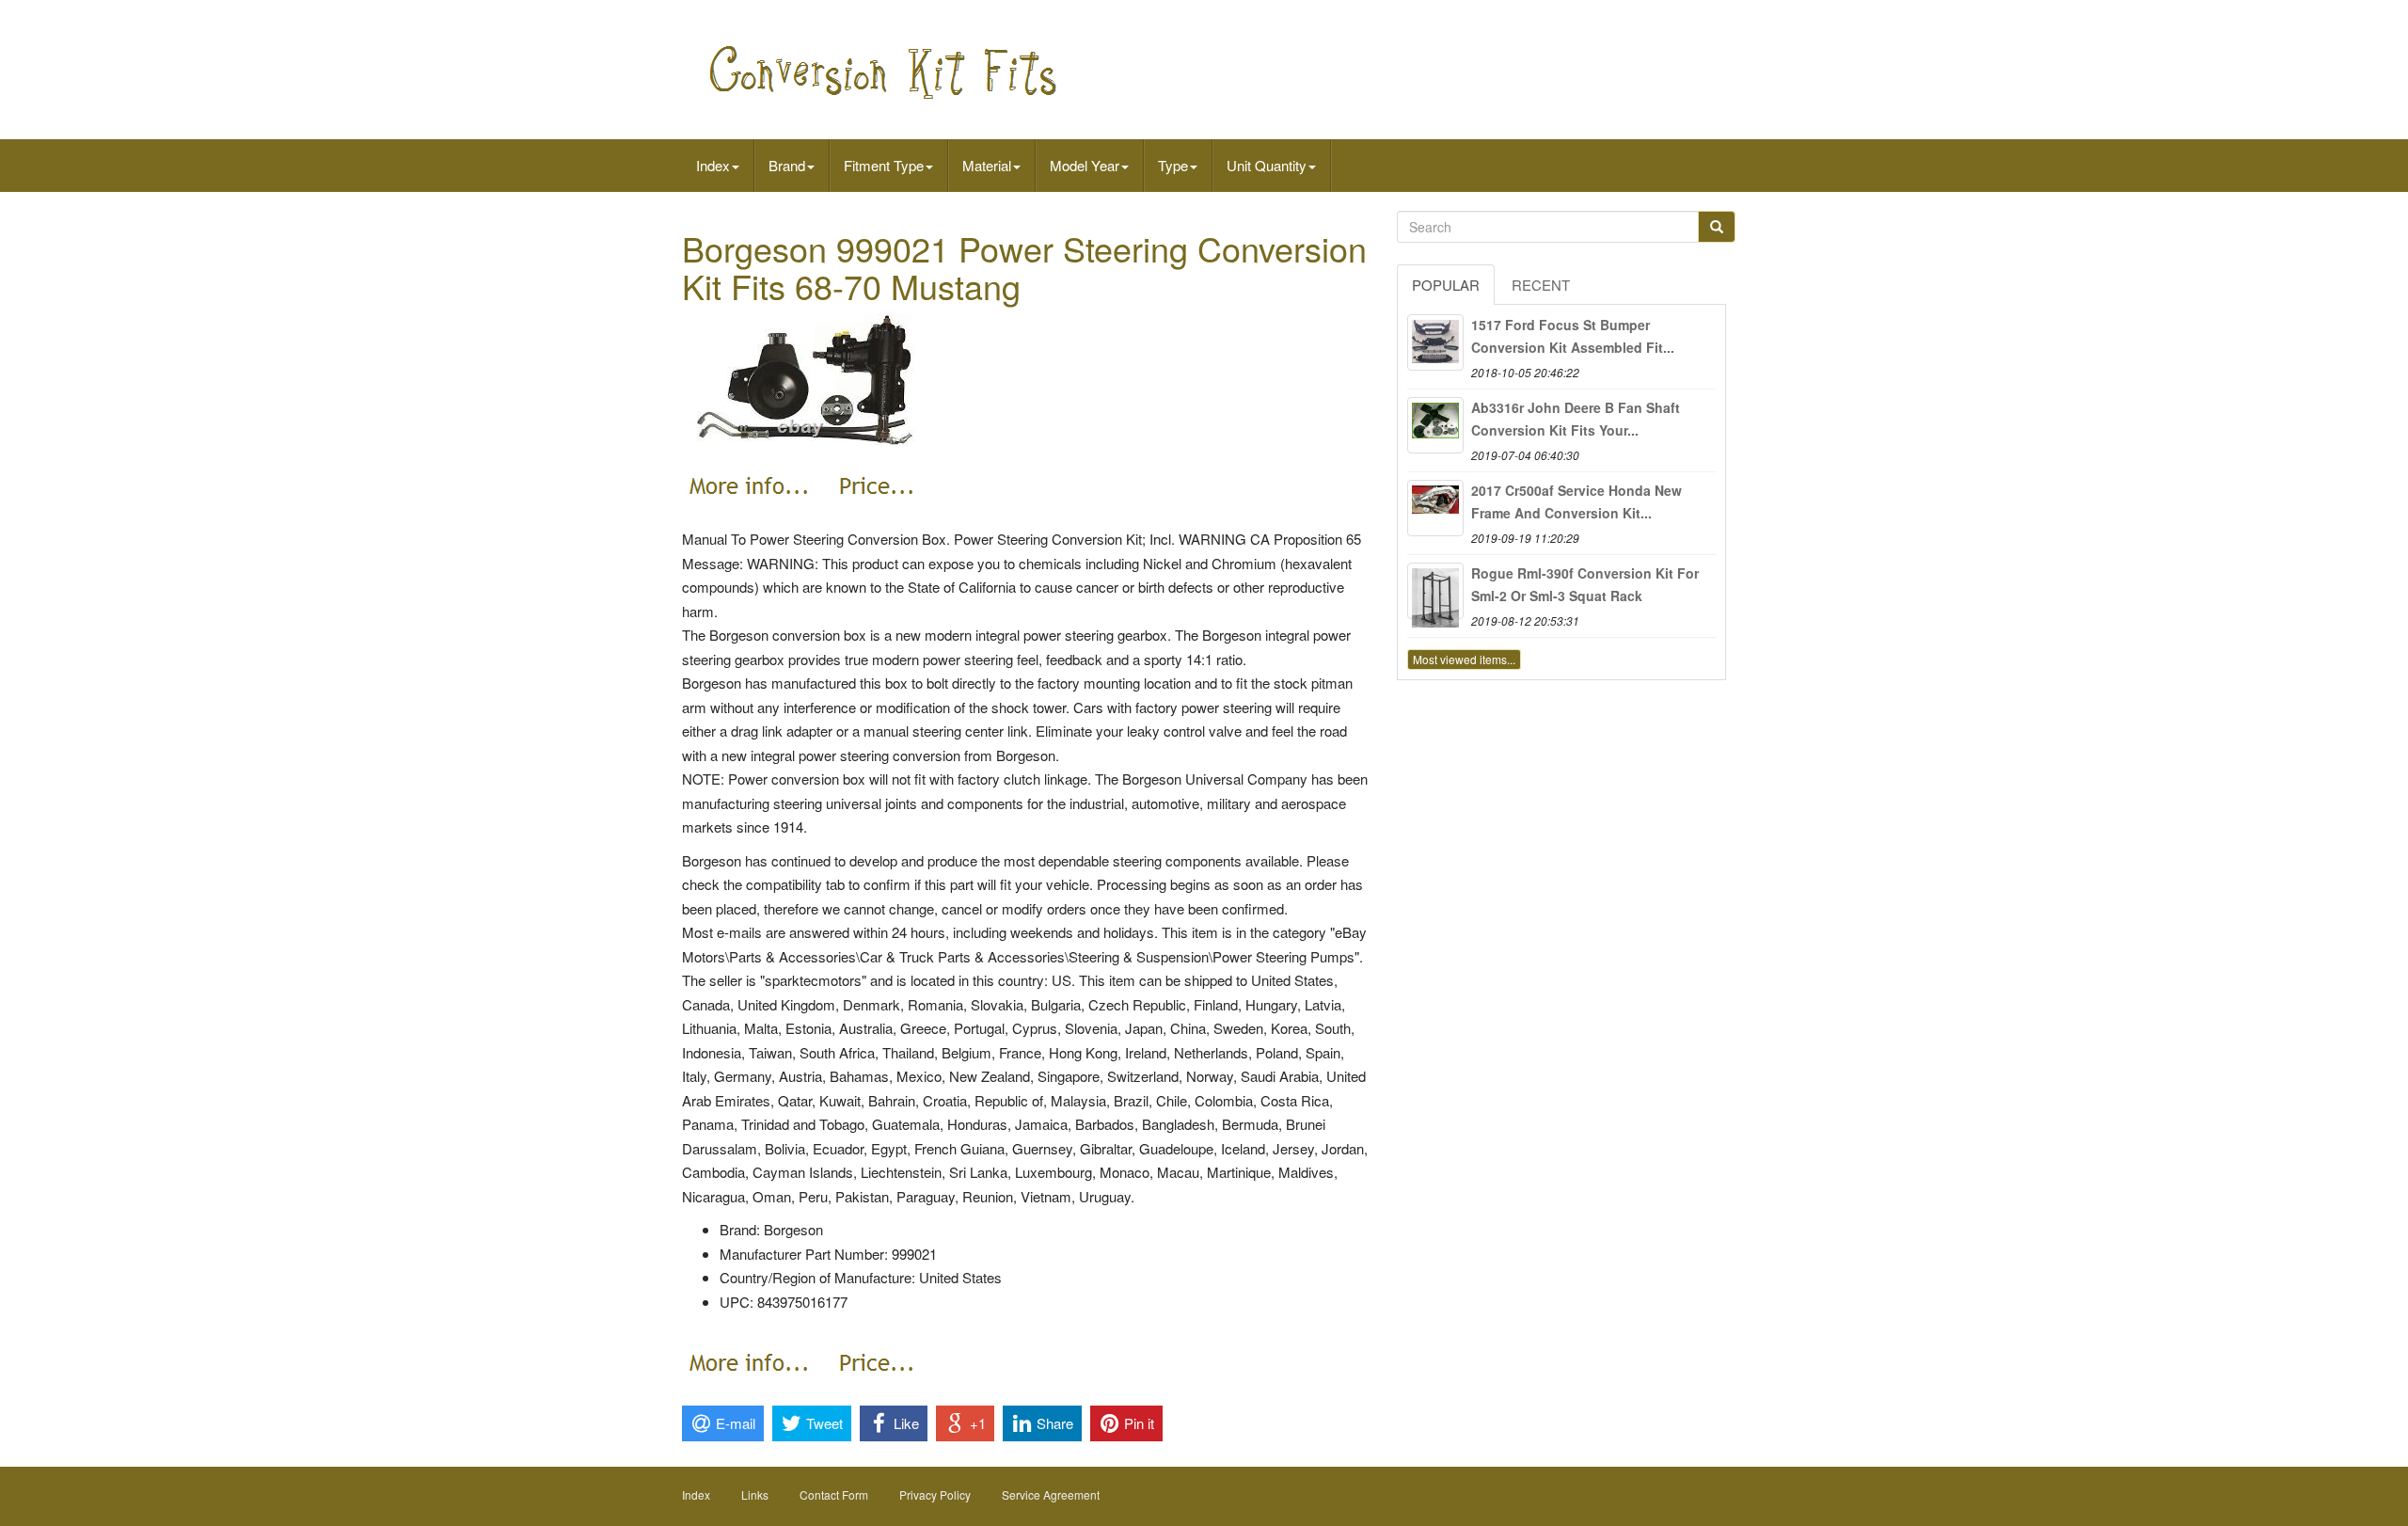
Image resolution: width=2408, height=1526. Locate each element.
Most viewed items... (1464, 659)
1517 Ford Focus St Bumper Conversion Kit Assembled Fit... (1573, 336)
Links (755, 1494)
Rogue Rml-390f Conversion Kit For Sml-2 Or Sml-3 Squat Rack (1585, 584)
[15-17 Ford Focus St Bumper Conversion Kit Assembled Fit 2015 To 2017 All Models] (1435, 342)
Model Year (1085, 165)
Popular (1446, 285)
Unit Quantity (1267, 165)
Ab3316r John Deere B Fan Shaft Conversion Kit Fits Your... (1576, 419)
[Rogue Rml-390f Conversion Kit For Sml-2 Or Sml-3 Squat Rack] (1435, 591)
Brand (787, 165)
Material (987, 165)
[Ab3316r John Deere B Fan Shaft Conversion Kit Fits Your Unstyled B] (1435, 425)
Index (713, 165)
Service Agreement (1051, 1494)
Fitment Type (884, 165)
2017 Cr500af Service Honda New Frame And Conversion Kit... (1576, 501)
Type (1173, 165)
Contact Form (834, 1494)
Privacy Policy (935, 1494)
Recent (1541, 285)
